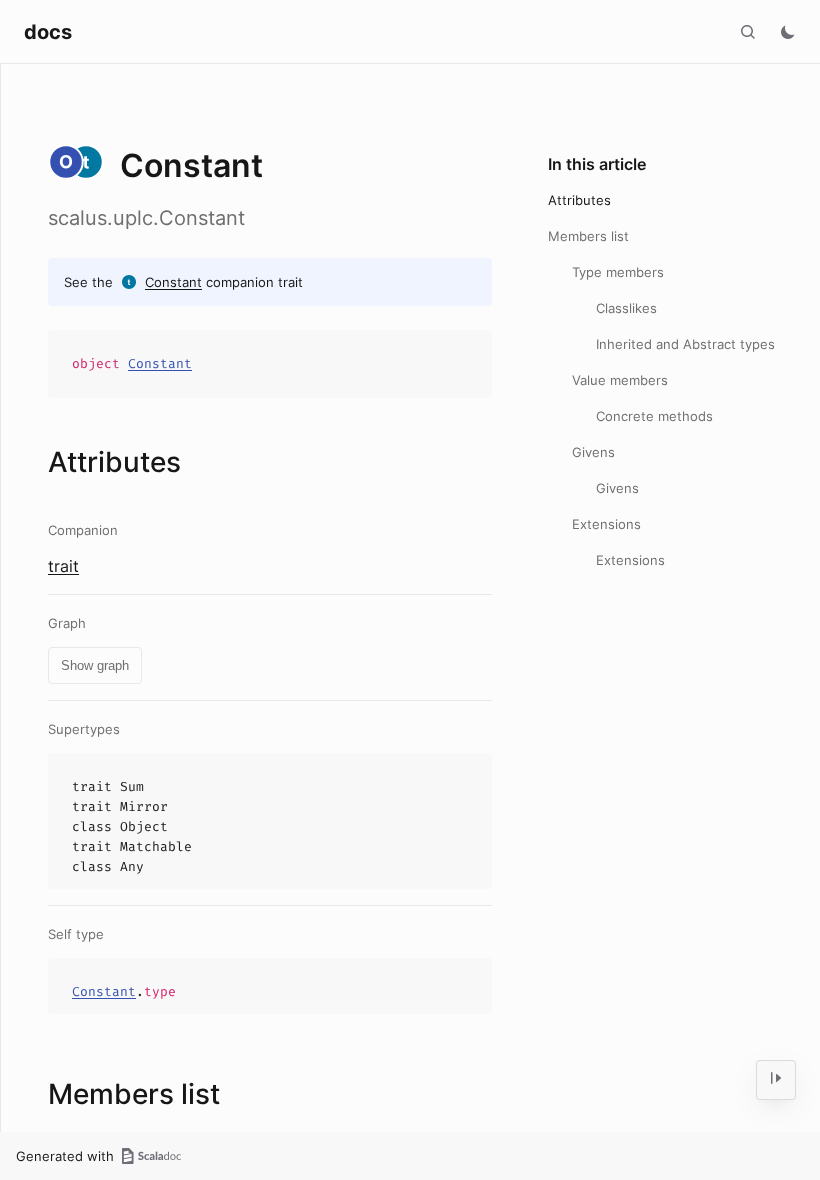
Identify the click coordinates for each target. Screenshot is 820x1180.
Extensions (606, 524)
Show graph (95, 665)
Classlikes (626, 308)
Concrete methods (654, 416)
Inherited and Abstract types (685, 344)
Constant (173, 282)
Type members (618, 272)
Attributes (579, 200)
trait (63, 566)
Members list (588, 236)
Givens (593, 452)
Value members (620, 380)
